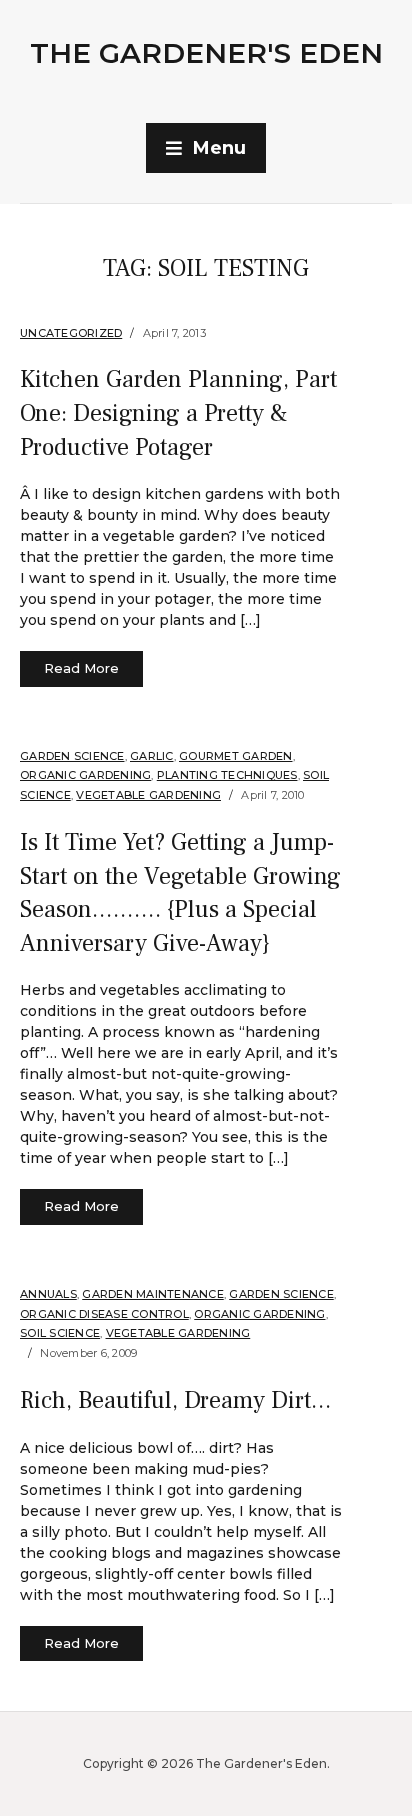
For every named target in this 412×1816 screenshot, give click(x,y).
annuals (48, 1294)
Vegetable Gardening (148, 795)
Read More (81, 668)
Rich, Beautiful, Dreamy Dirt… (176, 1400)
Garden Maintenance (153, 1294)
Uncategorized (71, 333)
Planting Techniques (227, 775)
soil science (60, 1333)
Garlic (152, 756)
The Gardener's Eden (206, 53)
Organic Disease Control (104, 1314)
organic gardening (85, 775)
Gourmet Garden (236, 756)
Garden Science (72, 756)
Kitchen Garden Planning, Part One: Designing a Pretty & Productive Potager (178, 413)
